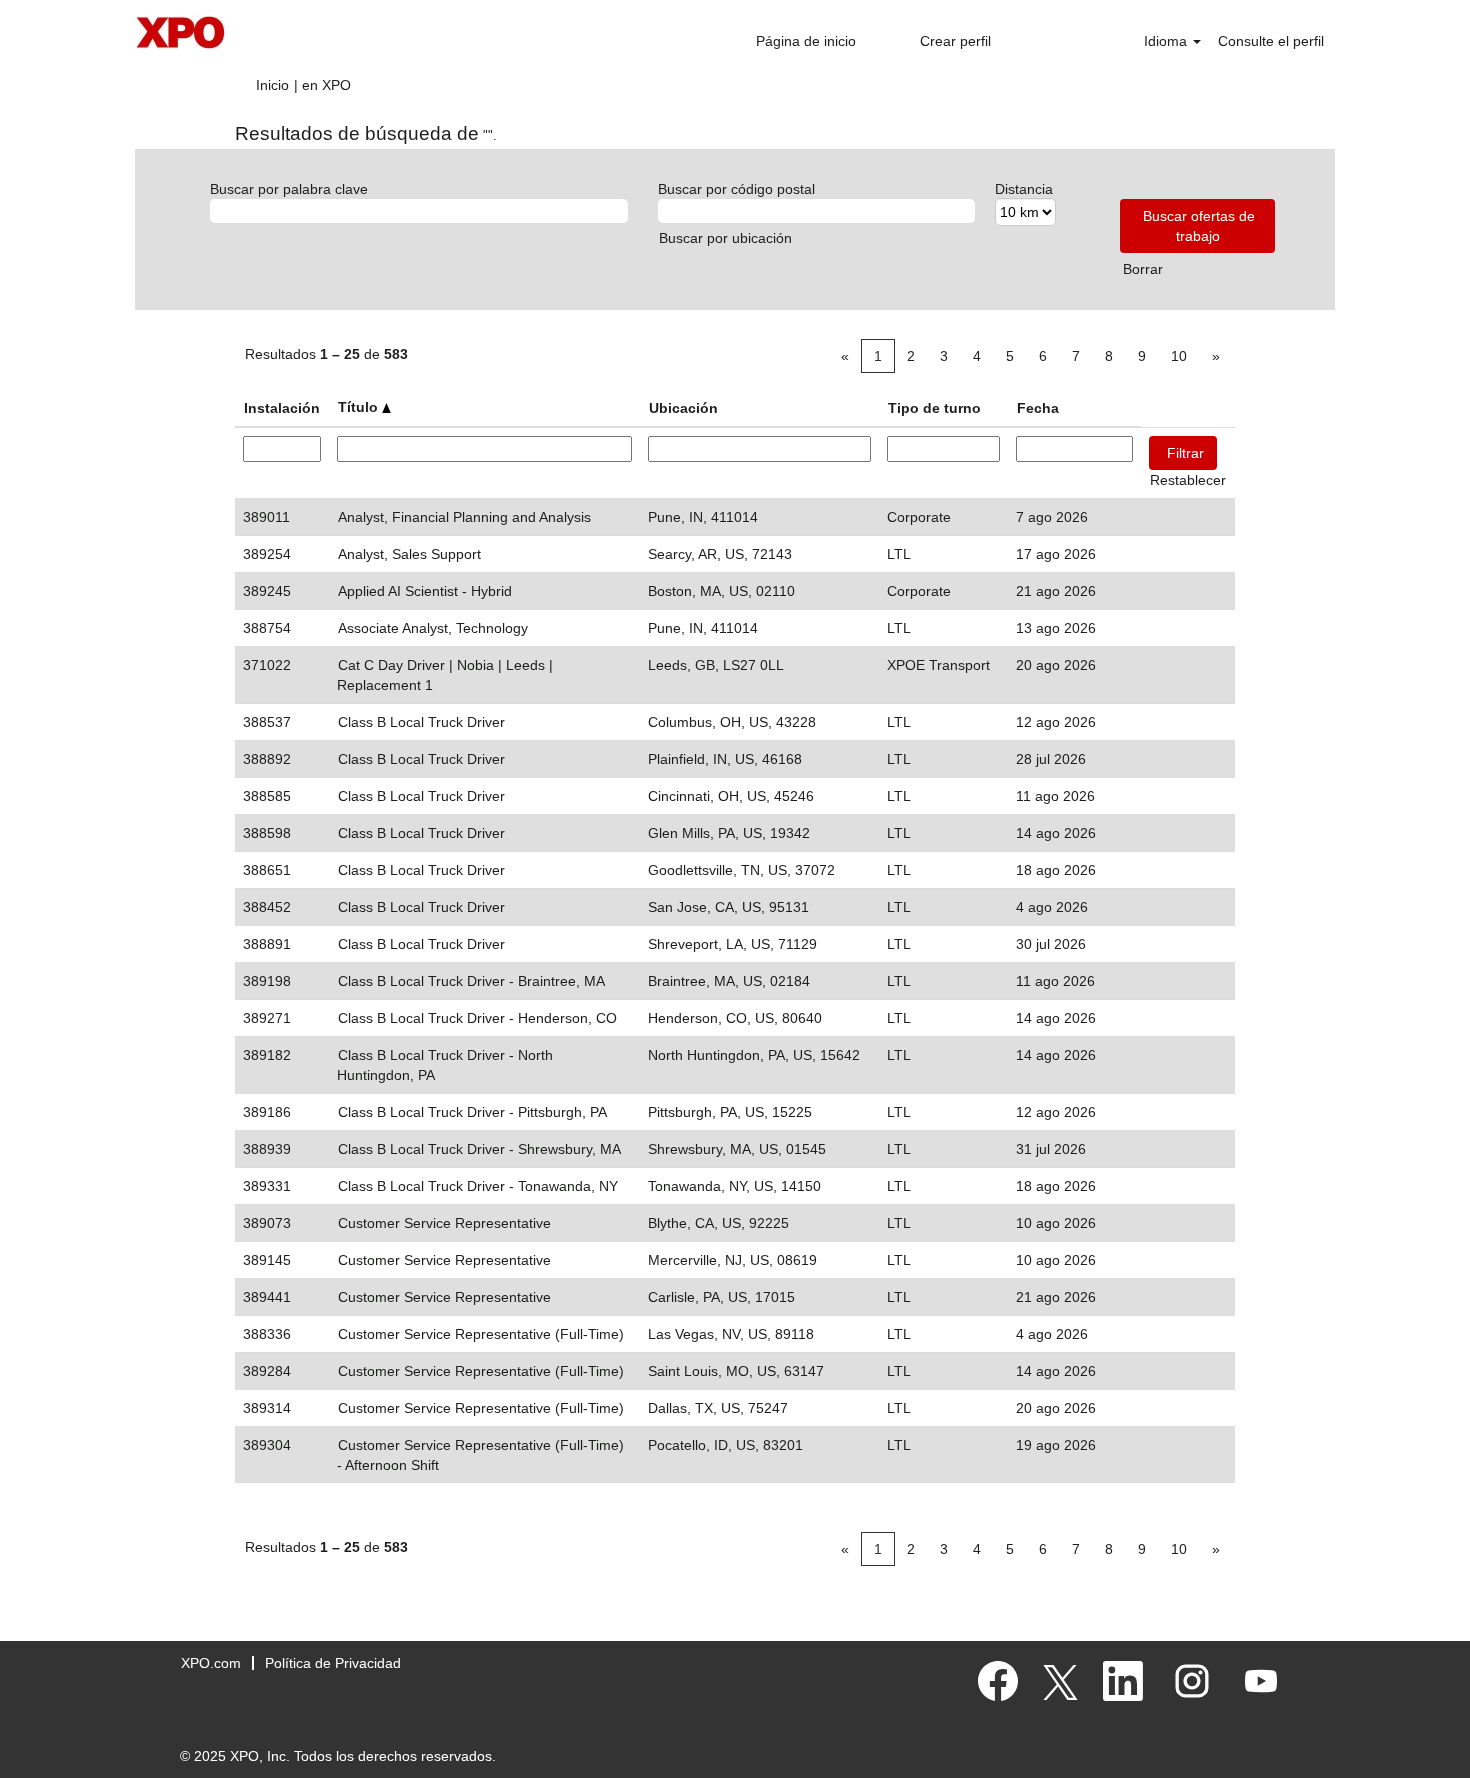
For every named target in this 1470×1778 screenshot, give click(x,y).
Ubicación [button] (683, 408)
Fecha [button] (1038, 408)
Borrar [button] (1143, 269)
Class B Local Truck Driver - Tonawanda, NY (478, 1186)
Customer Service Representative (444, 1223)
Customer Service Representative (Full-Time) (481, 1334)
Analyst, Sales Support (409, 554)
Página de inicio (806, 41)
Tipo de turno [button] (934, 408)
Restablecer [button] (1188, 480)
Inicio (272, 85)
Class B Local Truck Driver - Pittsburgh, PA (472, 1112)
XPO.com (211, 1663)
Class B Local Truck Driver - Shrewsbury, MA (479, 1149)
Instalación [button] (282, 408)
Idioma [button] (1167, 41)
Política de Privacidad (333, 1663)
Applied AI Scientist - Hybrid (425, 591)
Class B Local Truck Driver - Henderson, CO (477, 1018)
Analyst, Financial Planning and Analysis (464, 517)
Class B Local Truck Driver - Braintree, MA (471, 981)
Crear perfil (955, 41)
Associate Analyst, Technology (433, 628)
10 (1179, 356)
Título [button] (360, 407)
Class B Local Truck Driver (421, 722)
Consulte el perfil (1271, 41)
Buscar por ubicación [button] (725, 238)
